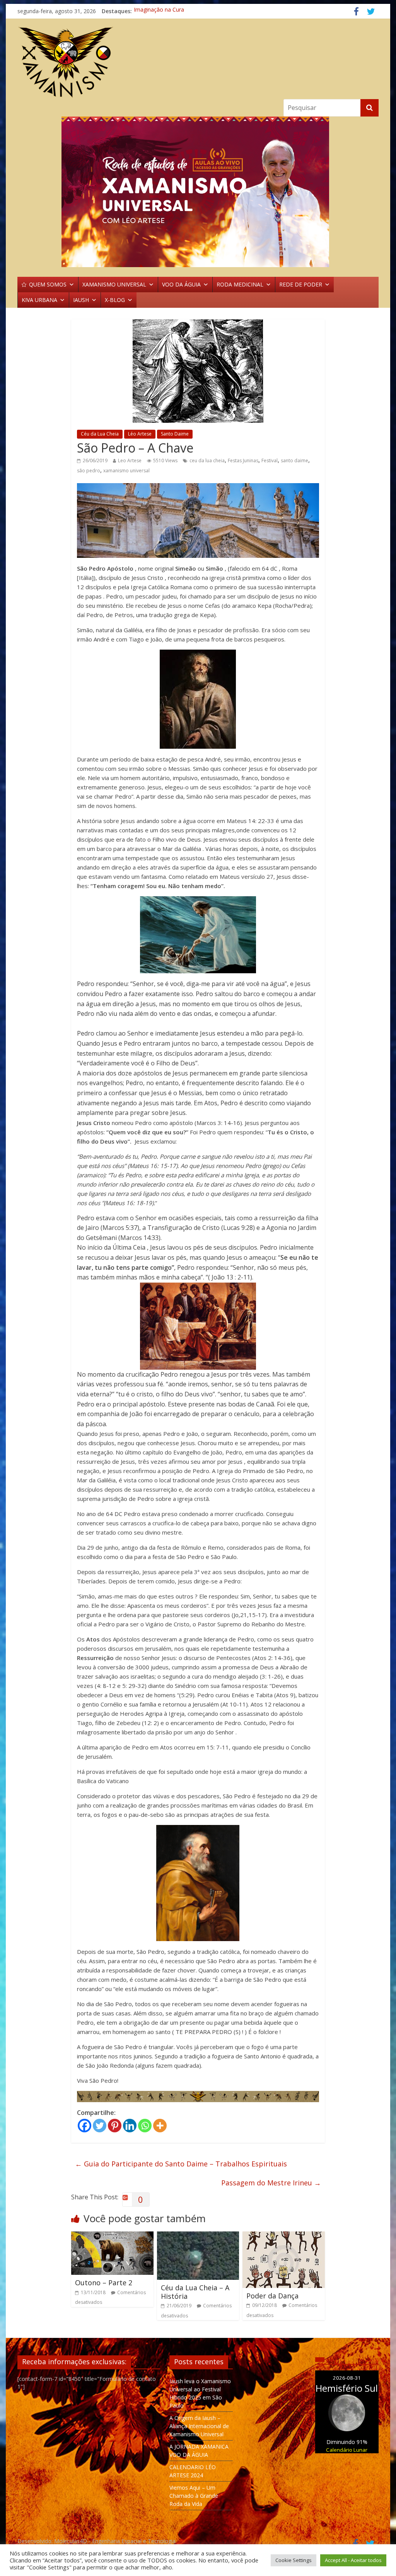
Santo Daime (175, 434)
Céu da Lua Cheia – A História (195, 2292)
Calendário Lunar (347, 2450)
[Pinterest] (115, 2126)
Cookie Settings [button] (294, 2560)
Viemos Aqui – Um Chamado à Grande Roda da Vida (194, 2496)
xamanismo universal (126, 471)
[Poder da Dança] (284, 2236)
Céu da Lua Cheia (100, 434)
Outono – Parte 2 (104, 2283)
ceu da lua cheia (207, 460)
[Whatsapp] (145, 2126)
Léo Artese (140, 434)
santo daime (294, 460)
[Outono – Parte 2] (112, 2236)
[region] (198, 192)
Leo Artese (130, 460)
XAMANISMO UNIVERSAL (114, 284)
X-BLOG (115, 300)
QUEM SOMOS (48, 284)
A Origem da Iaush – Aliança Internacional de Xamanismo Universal (199, 2426)
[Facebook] (84, 2126)
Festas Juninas (243, 460)
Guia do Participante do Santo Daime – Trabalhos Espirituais (181, 2164)
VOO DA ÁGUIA (181, 284)
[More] (160, 2126)
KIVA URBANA (39, 300)
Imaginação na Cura (159, 11)
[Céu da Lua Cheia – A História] (198, 2236)
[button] (198, 192)
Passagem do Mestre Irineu (271, 2183)
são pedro (89, 471)
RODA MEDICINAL (240, 284)
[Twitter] (100, 2126)
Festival (270, 460)
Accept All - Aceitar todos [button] (353, 2560)
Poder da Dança (272, 2296)
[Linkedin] (130, 2126)
